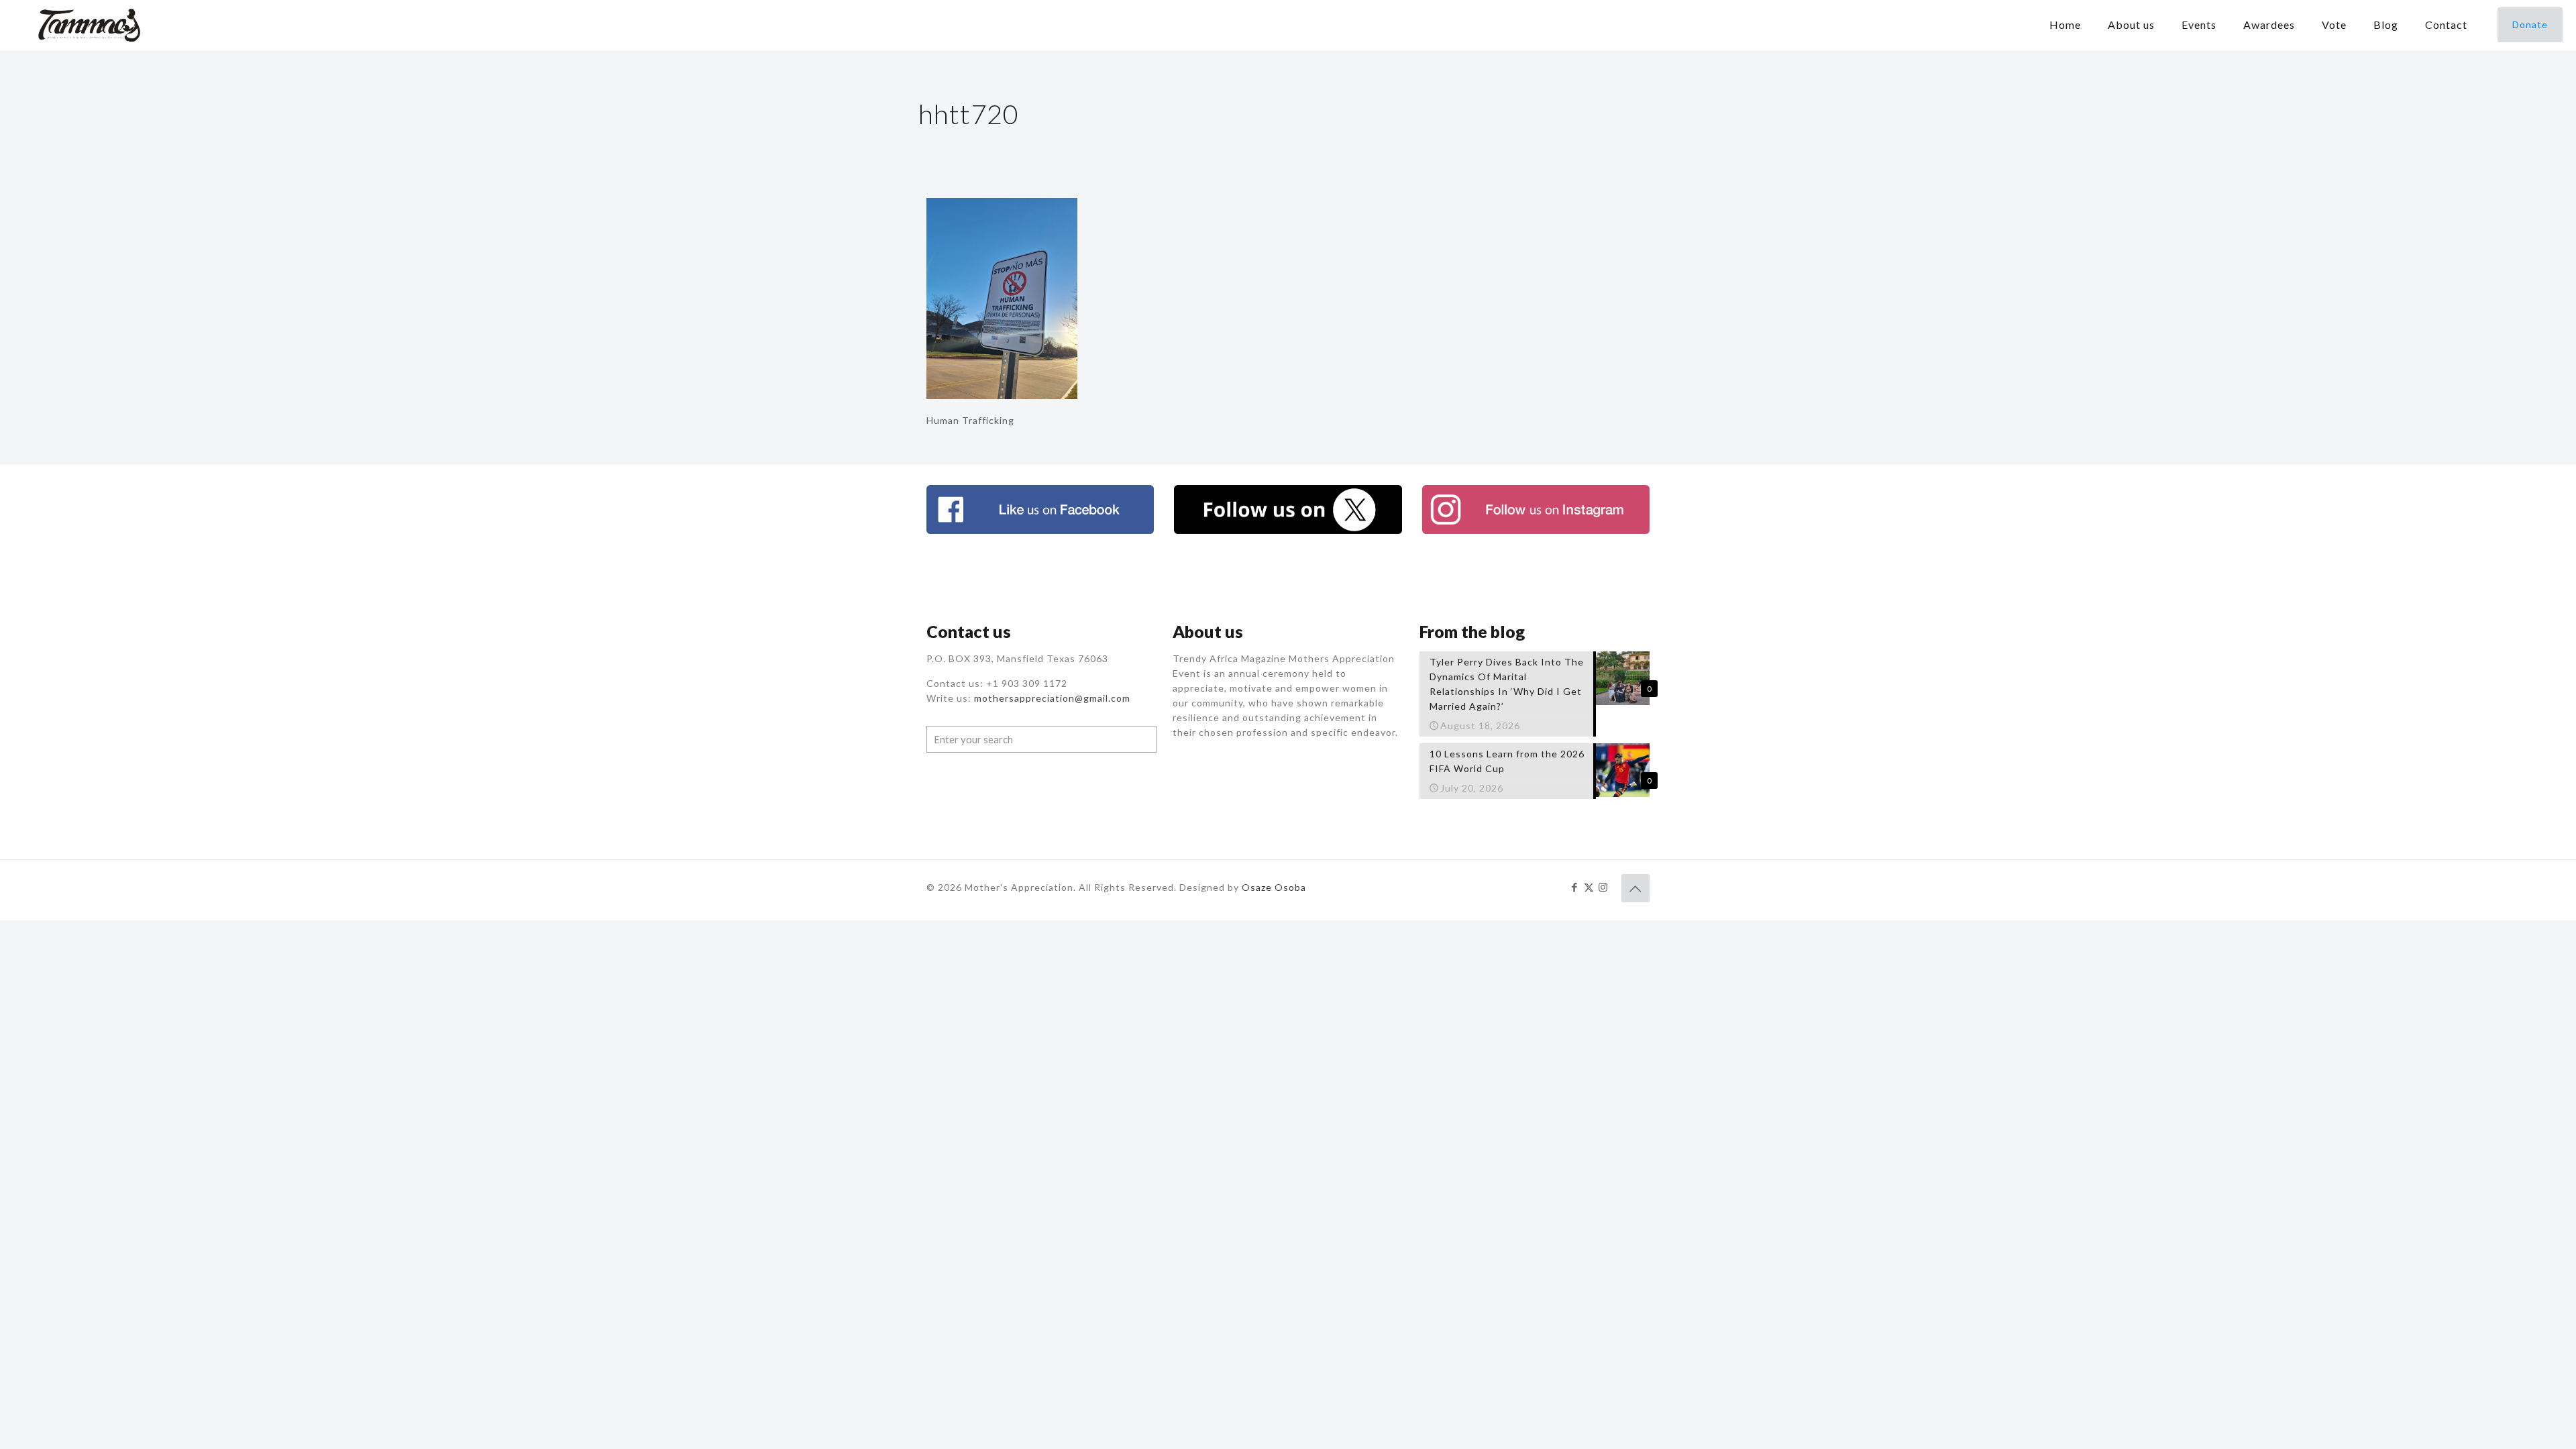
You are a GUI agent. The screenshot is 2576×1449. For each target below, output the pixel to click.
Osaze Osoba (1274, 887)
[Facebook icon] (1575, 887)
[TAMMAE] (91, 25)
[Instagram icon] (1603, 887)
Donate (2530, 24)
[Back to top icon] (1635, 888)
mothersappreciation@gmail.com (1052, 698)
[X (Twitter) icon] (1589, 887)
